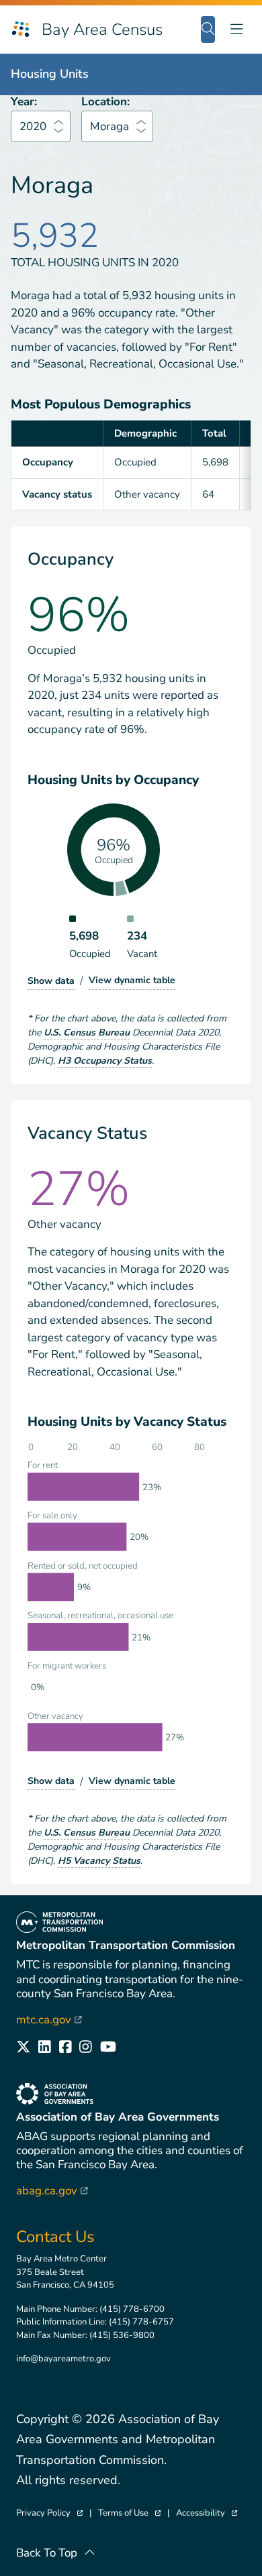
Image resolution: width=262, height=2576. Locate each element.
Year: (24, 102)
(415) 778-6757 (141, 2322)
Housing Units (50, 74)
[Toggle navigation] (236, 29)
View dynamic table (132, 980)
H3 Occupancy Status (105, 1061)
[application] (131, 1603)
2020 (33, 126)
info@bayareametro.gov (63, 2359)
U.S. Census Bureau (87, 1032)
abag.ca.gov (52, 2191)
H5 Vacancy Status (99, 1861)
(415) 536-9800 (122, 2335)
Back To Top (47, 2553)
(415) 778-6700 (132, 2309)
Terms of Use (129, 2513)
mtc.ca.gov (49, 2020)
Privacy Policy (49, 2513)
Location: (105, 102)
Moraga (110, 126)
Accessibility (207, 2513)
